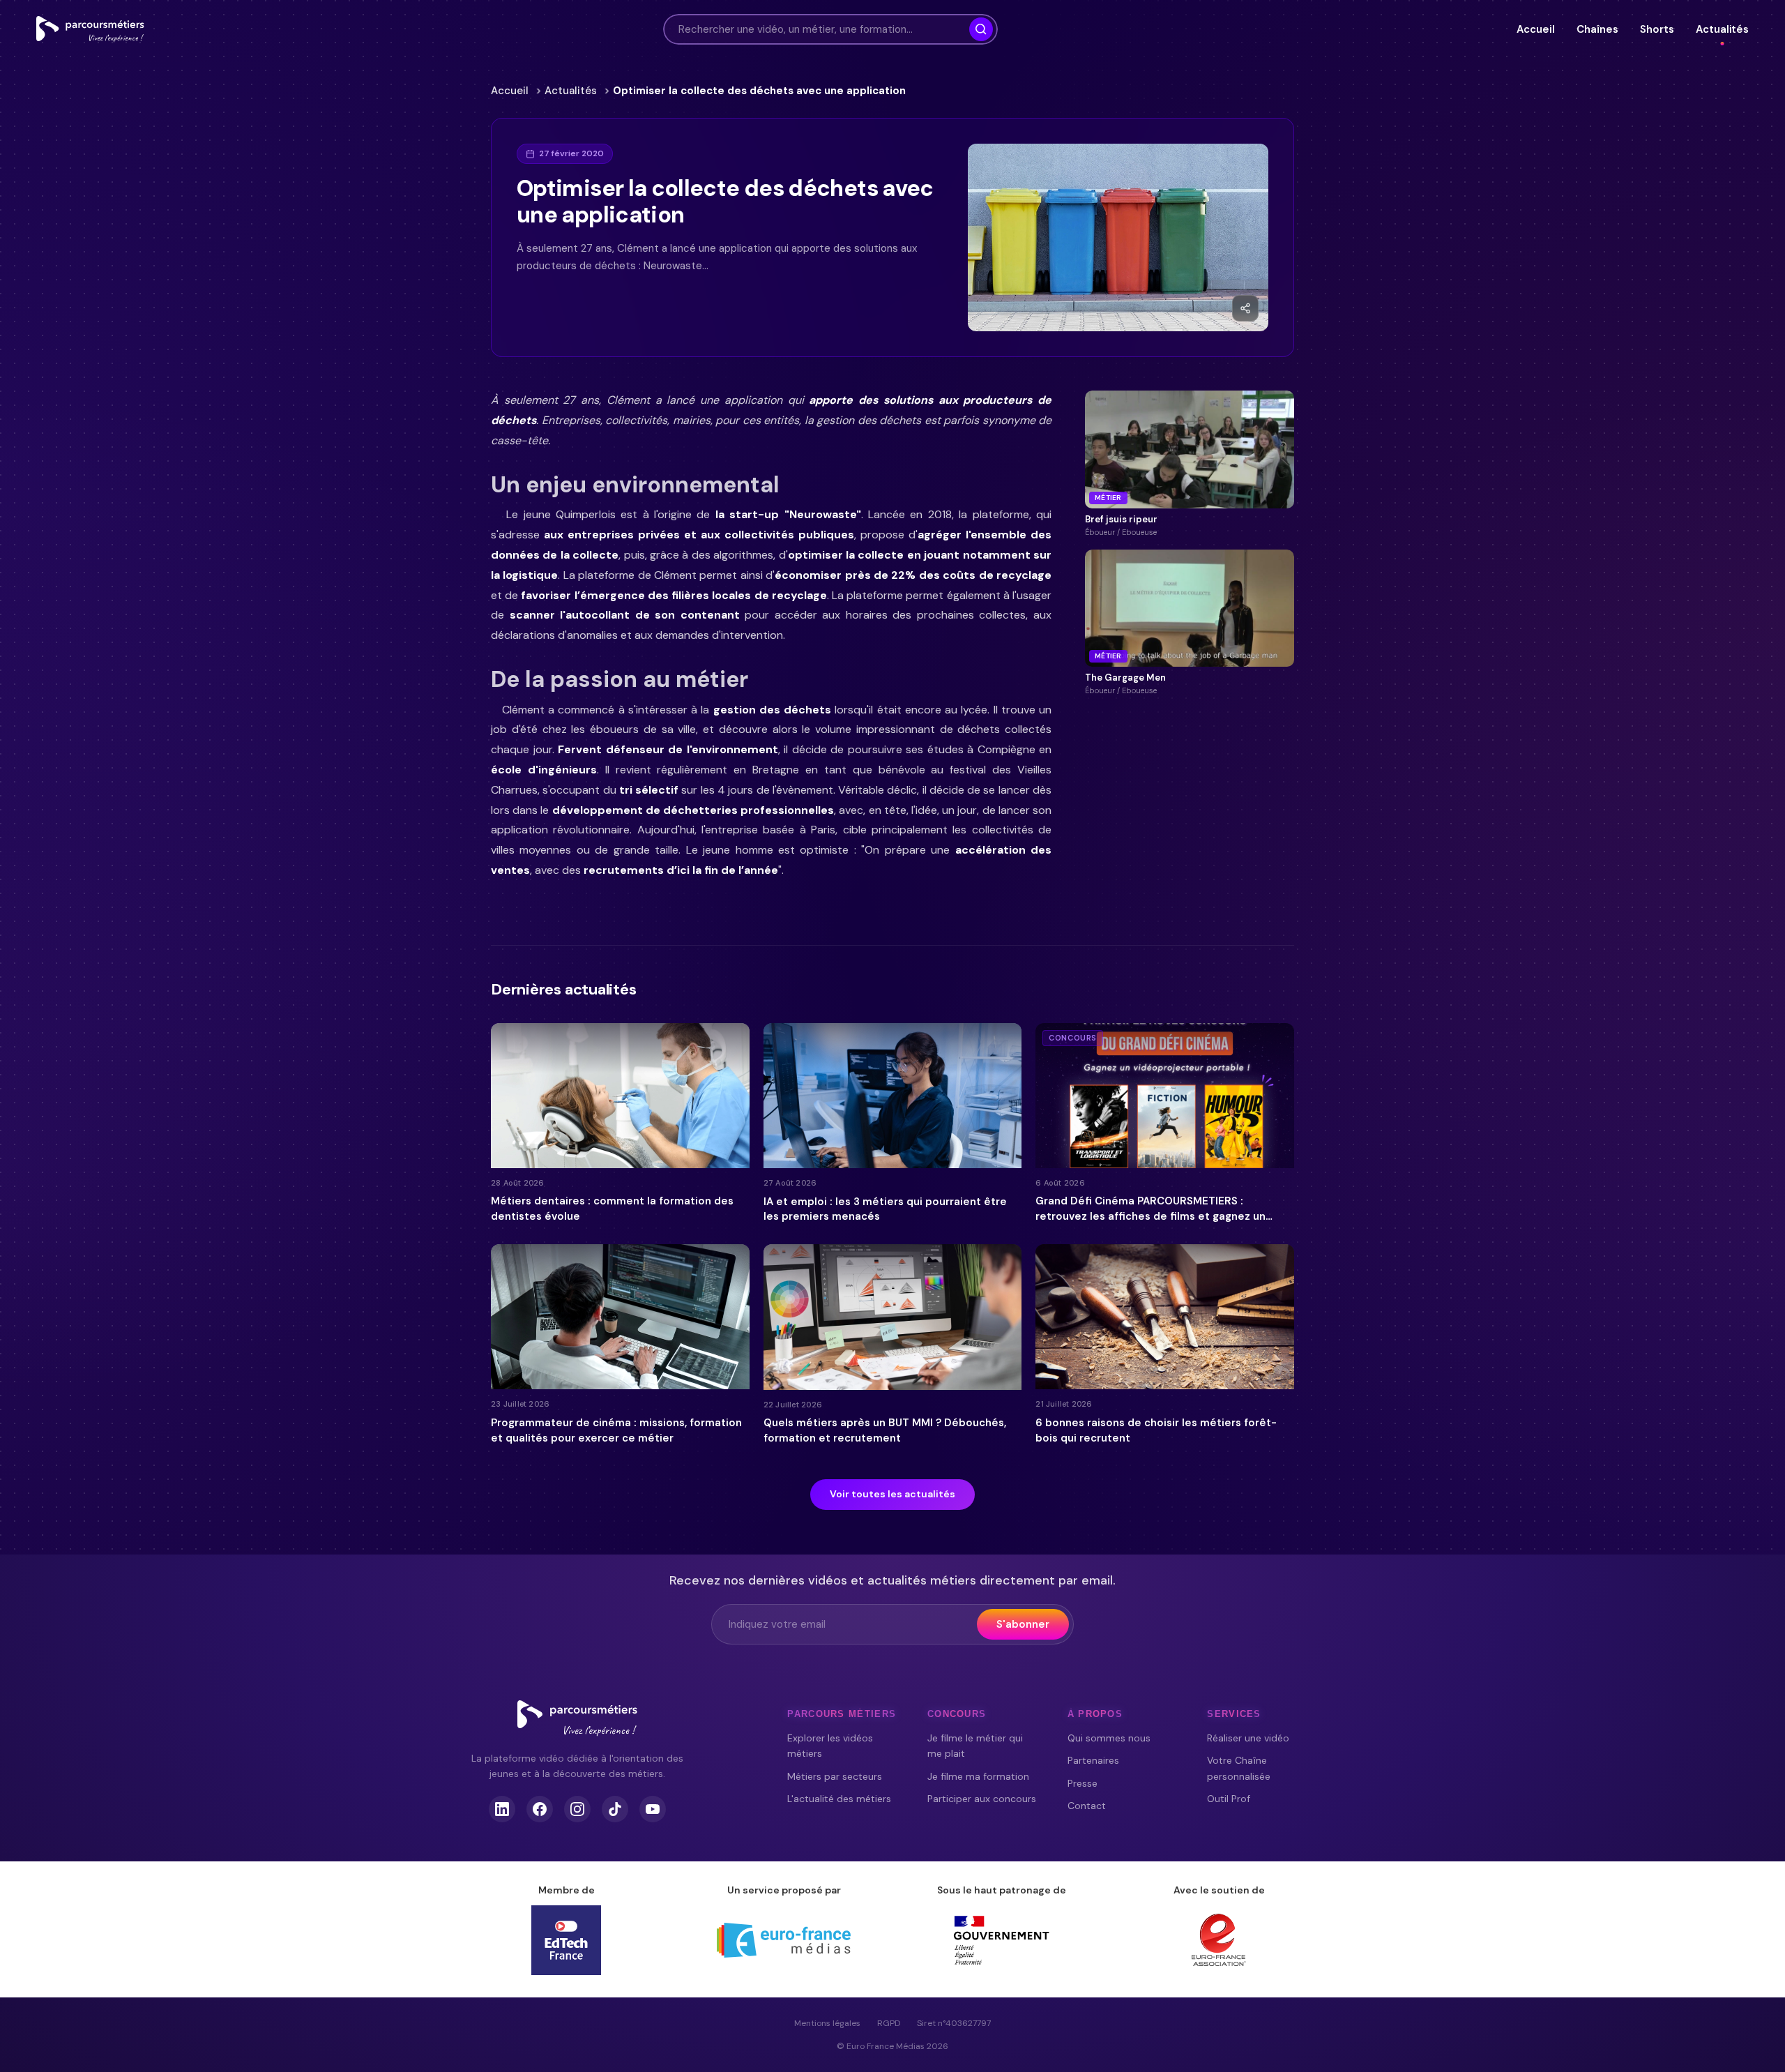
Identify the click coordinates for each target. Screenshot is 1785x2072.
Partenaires (1093, 1760)
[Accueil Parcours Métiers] (90, 29)
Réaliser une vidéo (1248, 1738)
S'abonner (1023, 1624)
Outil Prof (1229, 1799)
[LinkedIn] (502, 1809)
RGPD (889, 2023)
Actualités (1722, 29)
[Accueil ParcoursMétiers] (577, 1718)
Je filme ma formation (978, 1776)
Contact (1087, 1806)
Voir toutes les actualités (892, 1494)
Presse (1083, 1783)
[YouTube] (653, 1809)
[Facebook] (540, 1809)
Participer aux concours (982, 1799)
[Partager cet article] (1245, 308)
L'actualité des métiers (839, 1799)
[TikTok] (615, 1809)
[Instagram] (577, 1809)
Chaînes (1597, 29)
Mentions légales (827, 2023)
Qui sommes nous (1109, 1738)
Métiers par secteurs (835, 1776)
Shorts (1657, 29)
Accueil (1535, 29)
